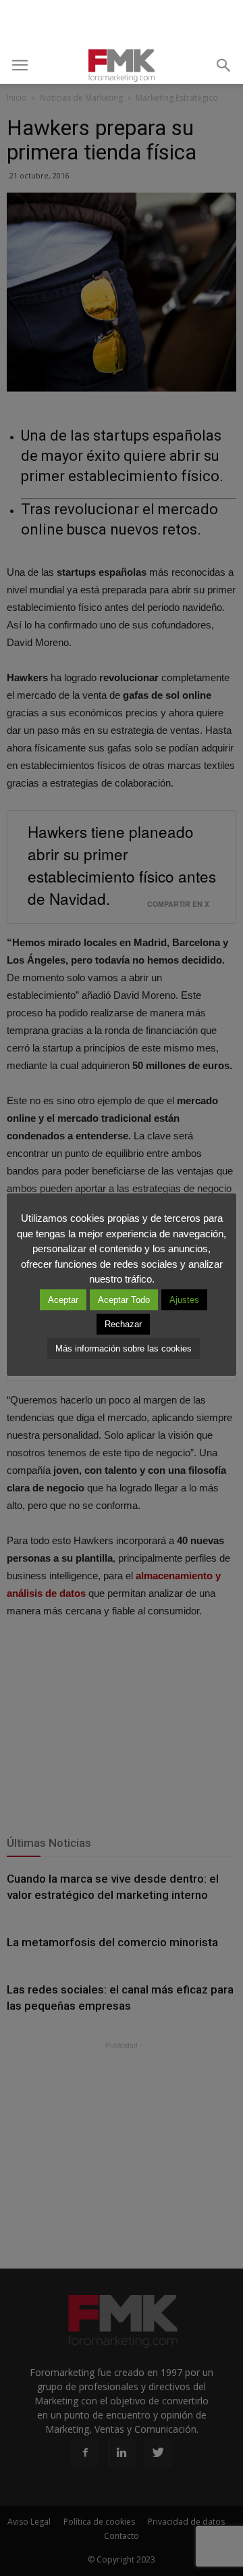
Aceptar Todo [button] (124, 1300)
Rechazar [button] (123, 1324)
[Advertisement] (122, 24)
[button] (224, 66)
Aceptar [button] (63, 1300)
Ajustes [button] (184, 1300)
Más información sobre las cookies (124, 1348)
